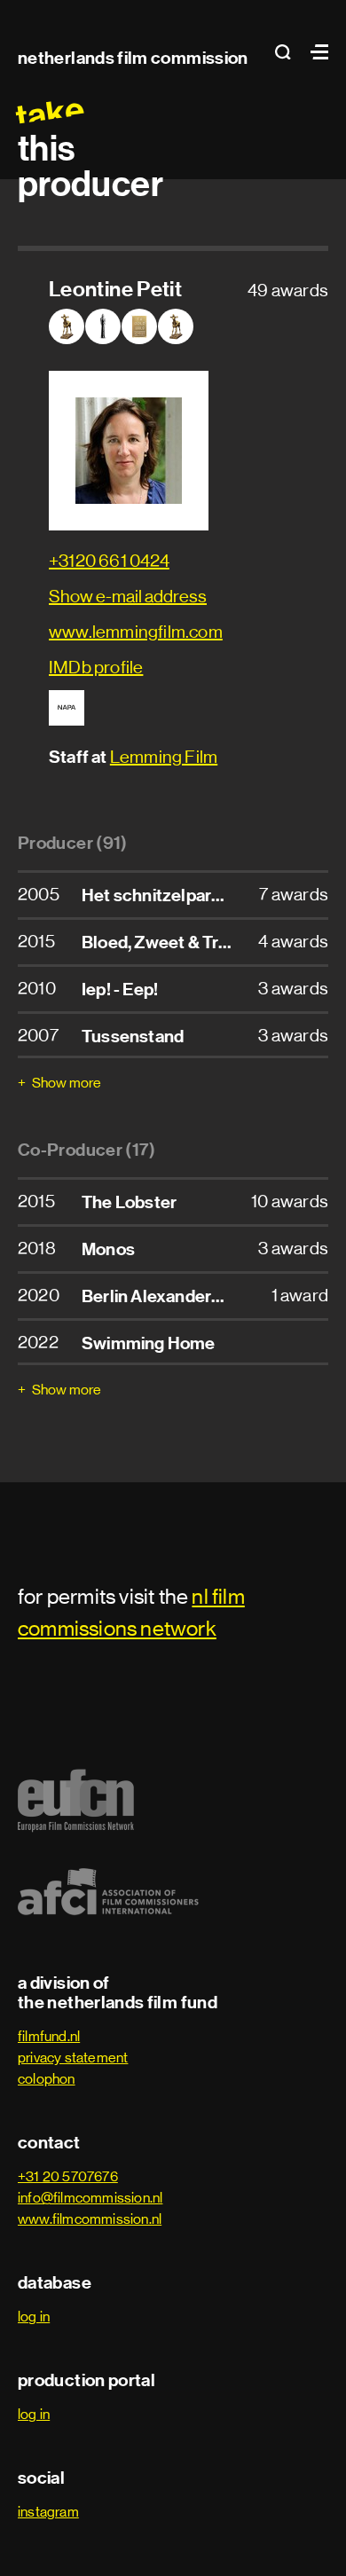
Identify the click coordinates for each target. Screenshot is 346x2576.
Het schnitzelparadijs (164, 895)
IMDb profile (96, 668)
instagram (48, 2512)
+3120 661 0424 (109, 561)
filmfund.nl (49, 2036)
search (288, 52)
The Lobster (129, 1202)
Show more (67, 1083)
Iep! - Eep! (120, 989)
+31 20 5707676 (68, 2176)
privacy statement (73, 2058)
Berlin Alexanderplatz (166, 1296)
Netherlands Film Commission (133, 58)
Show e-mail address (128, 597)
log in (34, 2317)
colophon (47, 2079)
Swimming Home (149, 1343)
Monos (108, 1249)
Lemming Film (164, 757)
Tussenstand (133, 1036)
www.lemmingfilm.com (136, 632)
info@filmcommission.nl (90, 2198)
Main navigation (315, 52)
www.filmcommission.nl (90, 2219)
